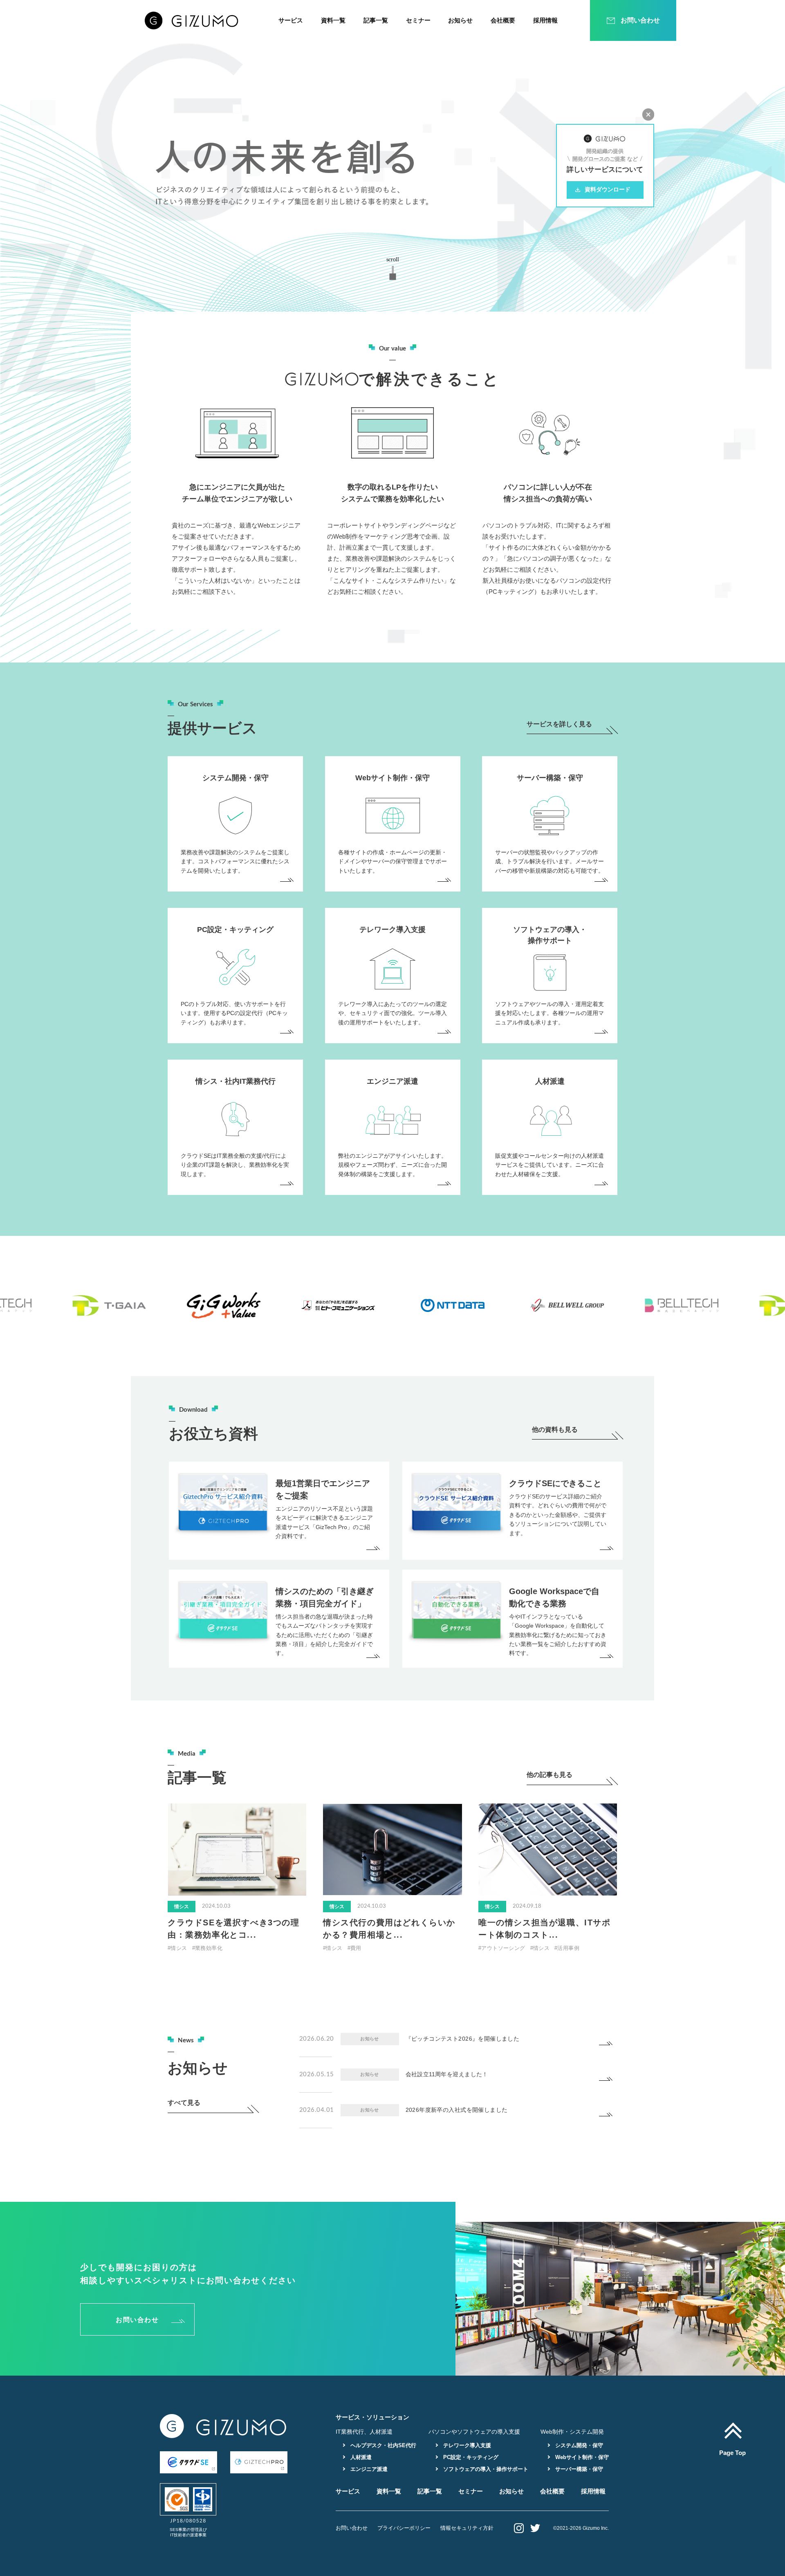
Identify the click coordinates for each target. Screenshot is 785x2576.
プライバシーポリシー (404, 2528)
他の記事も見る (549, 1775)
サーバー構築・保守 (578, 2469)
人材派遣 (360, 2457)
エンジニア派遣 (368, 2469)
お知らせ (460, 20)
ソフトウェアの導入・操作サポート (485, 2469)
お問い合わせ (137, 2320)
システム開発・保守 (578, 2445)
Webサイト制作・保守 (581, 2457)
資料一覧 (333, 20)
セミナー (418, 20)
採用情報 (545, 20)
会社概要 (503, 20)
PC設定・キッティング (470, 2457)
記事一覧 (376, 20)
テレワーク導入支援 (466, 2445)
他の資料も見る (555, 1430)
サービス (291, 20)
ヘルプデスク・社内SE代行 (382, 2445)
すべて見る (184, 2103)
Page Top (732, 2452)
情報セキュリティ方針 (467, 2528)
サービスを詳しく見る (559, 724)
